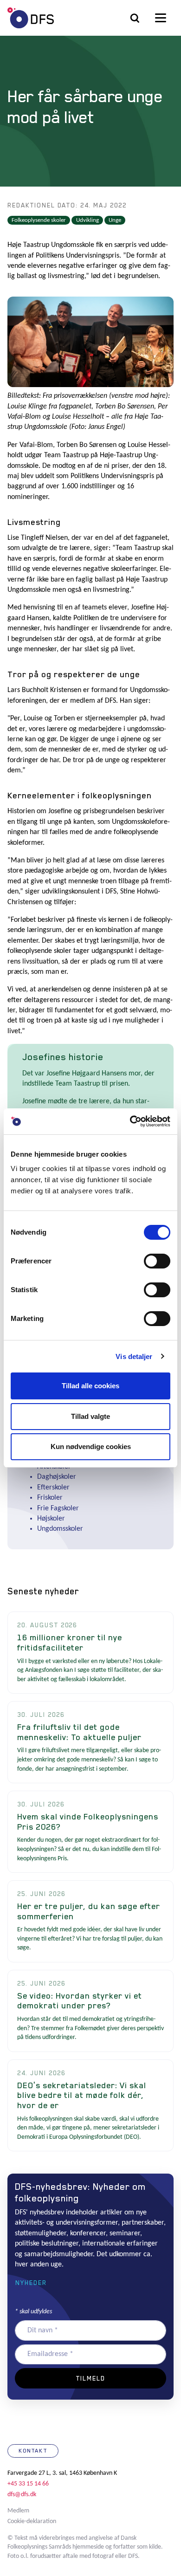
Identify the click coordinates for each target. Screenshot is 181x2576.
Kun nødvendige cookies (91, 1447)
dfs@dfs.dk (22, 2495)
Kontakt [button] (33, 2451)
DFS (31, 18)
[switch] (157, 1261)
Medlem (18, 2511)
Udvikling (87, 220)
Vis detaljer (134, 1356)
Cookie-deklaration (32, 2521)
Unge (115, 220)
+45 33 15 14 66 (28, 2484)
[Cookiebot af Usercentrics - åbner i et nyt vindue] (130, 1121)
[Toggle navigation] (161, 18)
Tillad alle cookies (90, 1386)
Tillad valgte (90, 1416)
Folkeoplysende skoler (39, 220)
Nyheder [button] (31, 2283)
